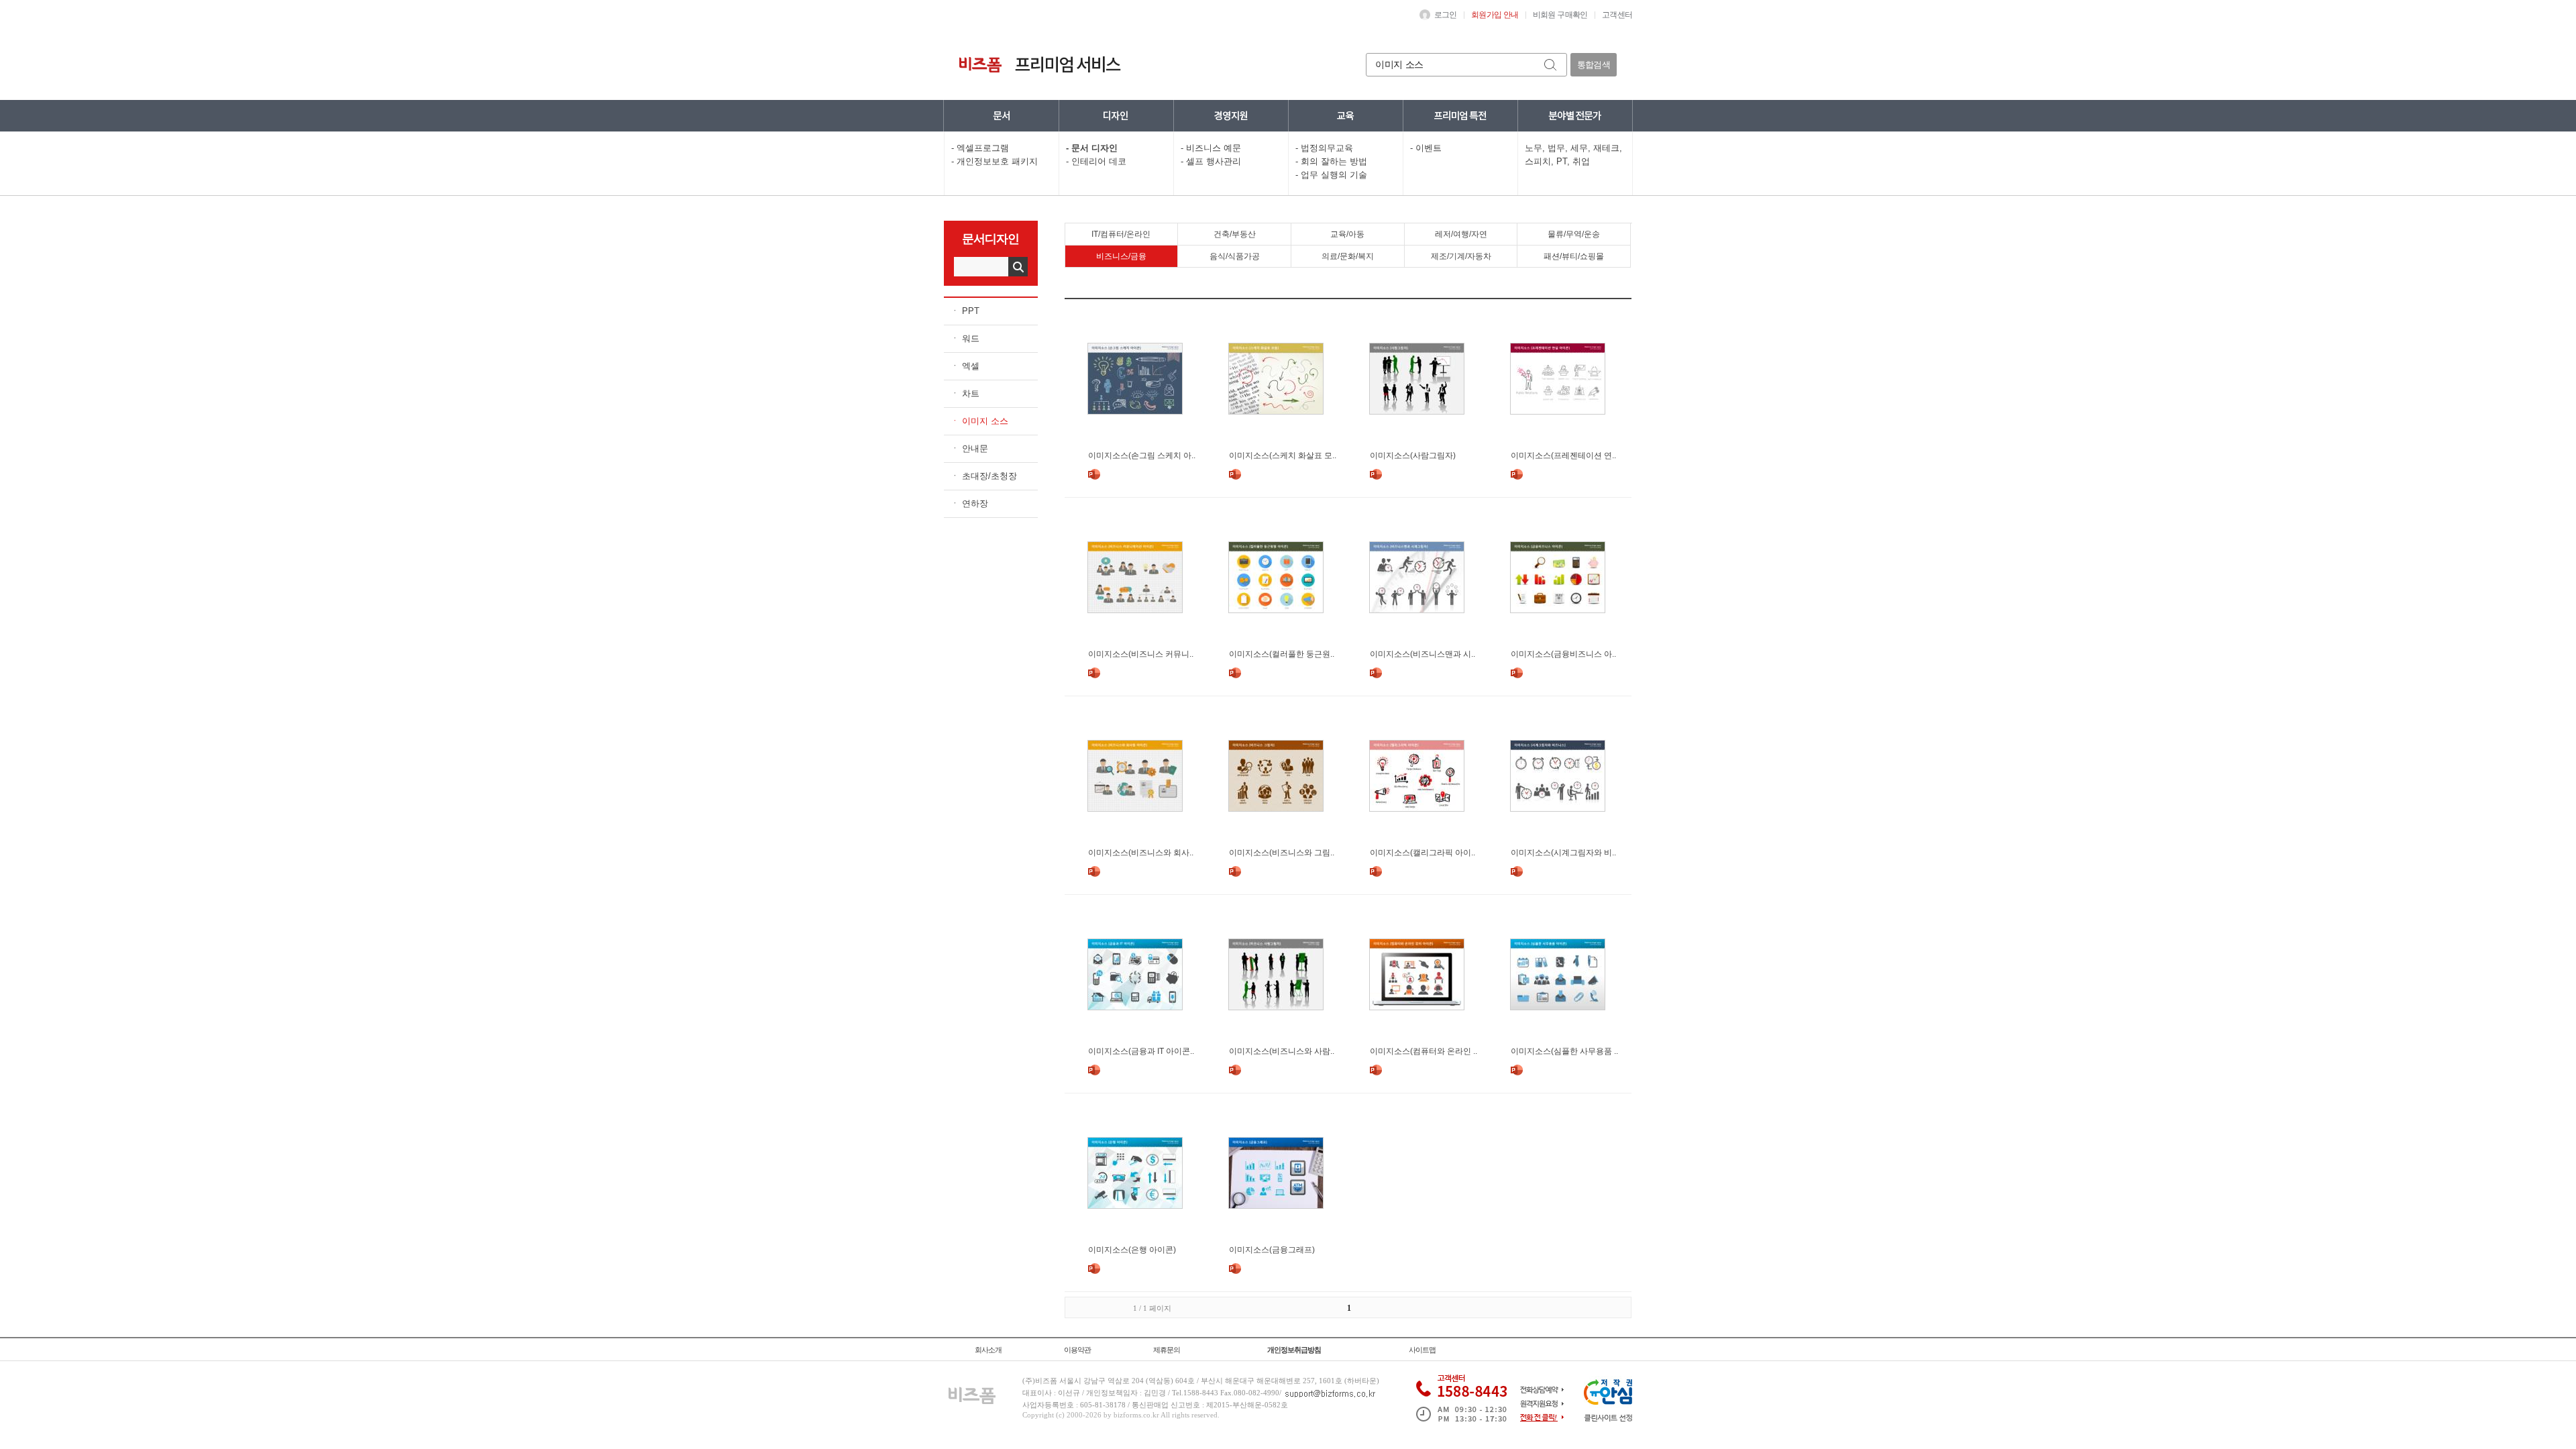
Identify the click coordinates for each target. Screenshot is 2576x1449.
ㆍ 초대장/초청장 (984, 476)
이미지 (1564, 287)
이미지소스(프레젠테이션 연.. (1563, 455)
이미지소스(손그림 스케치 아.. (1142, 455)
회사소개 (988, 1350)
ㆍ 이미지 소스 (979, 421)
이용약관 (1077, 1350)
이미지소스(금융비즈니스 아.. (1563, 654)
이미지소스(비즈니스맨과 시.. (1423, 654)
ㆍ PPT (965, 311)
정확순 (1473, 287)
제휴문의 (1167, 1350)
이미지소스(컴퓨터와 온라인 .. (1424, 1051)
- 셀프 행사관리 (1211, 161)
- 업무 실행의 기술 (1331, 175)
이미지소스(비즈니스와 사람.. (1282, 1051)
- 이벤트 (1426, 148)
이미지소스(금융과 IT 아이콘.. (1141, 1051)
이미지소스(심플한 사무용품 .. (1564, 1051)
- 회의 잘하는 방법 (1331, 161)
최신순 (1510, 287)
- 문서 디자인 (1092, 148)
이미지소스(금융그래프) (1272, 1250)
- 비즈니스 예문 (1211, 148)
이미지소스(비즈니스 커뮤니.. (1141, 654)
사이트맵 (1422, 1350)
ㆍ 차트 (965, 393)
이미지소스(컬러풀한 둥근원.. (1282, 654)
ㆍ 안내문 (969, 448)
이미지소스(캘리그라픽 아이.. (1423, 853)
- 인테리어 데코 (1096, 161)
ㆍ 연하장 (969, 503)
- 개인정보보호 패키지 (995, 161)
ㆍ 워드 (965, 338)
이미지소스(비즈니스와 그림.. (1282, 853)
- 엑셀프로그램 (980, 148)
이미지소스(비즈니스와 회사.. (1141, 853)
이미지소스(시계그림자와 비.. (1563, 853)
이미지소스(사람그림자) (1413, 455)
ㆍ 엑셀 (965, 366)
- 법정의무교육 (1324, 148)
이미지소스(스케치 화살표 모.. (1283, 455)
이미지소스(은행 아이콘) (1132, 1250)
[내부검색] (1551, 65)
